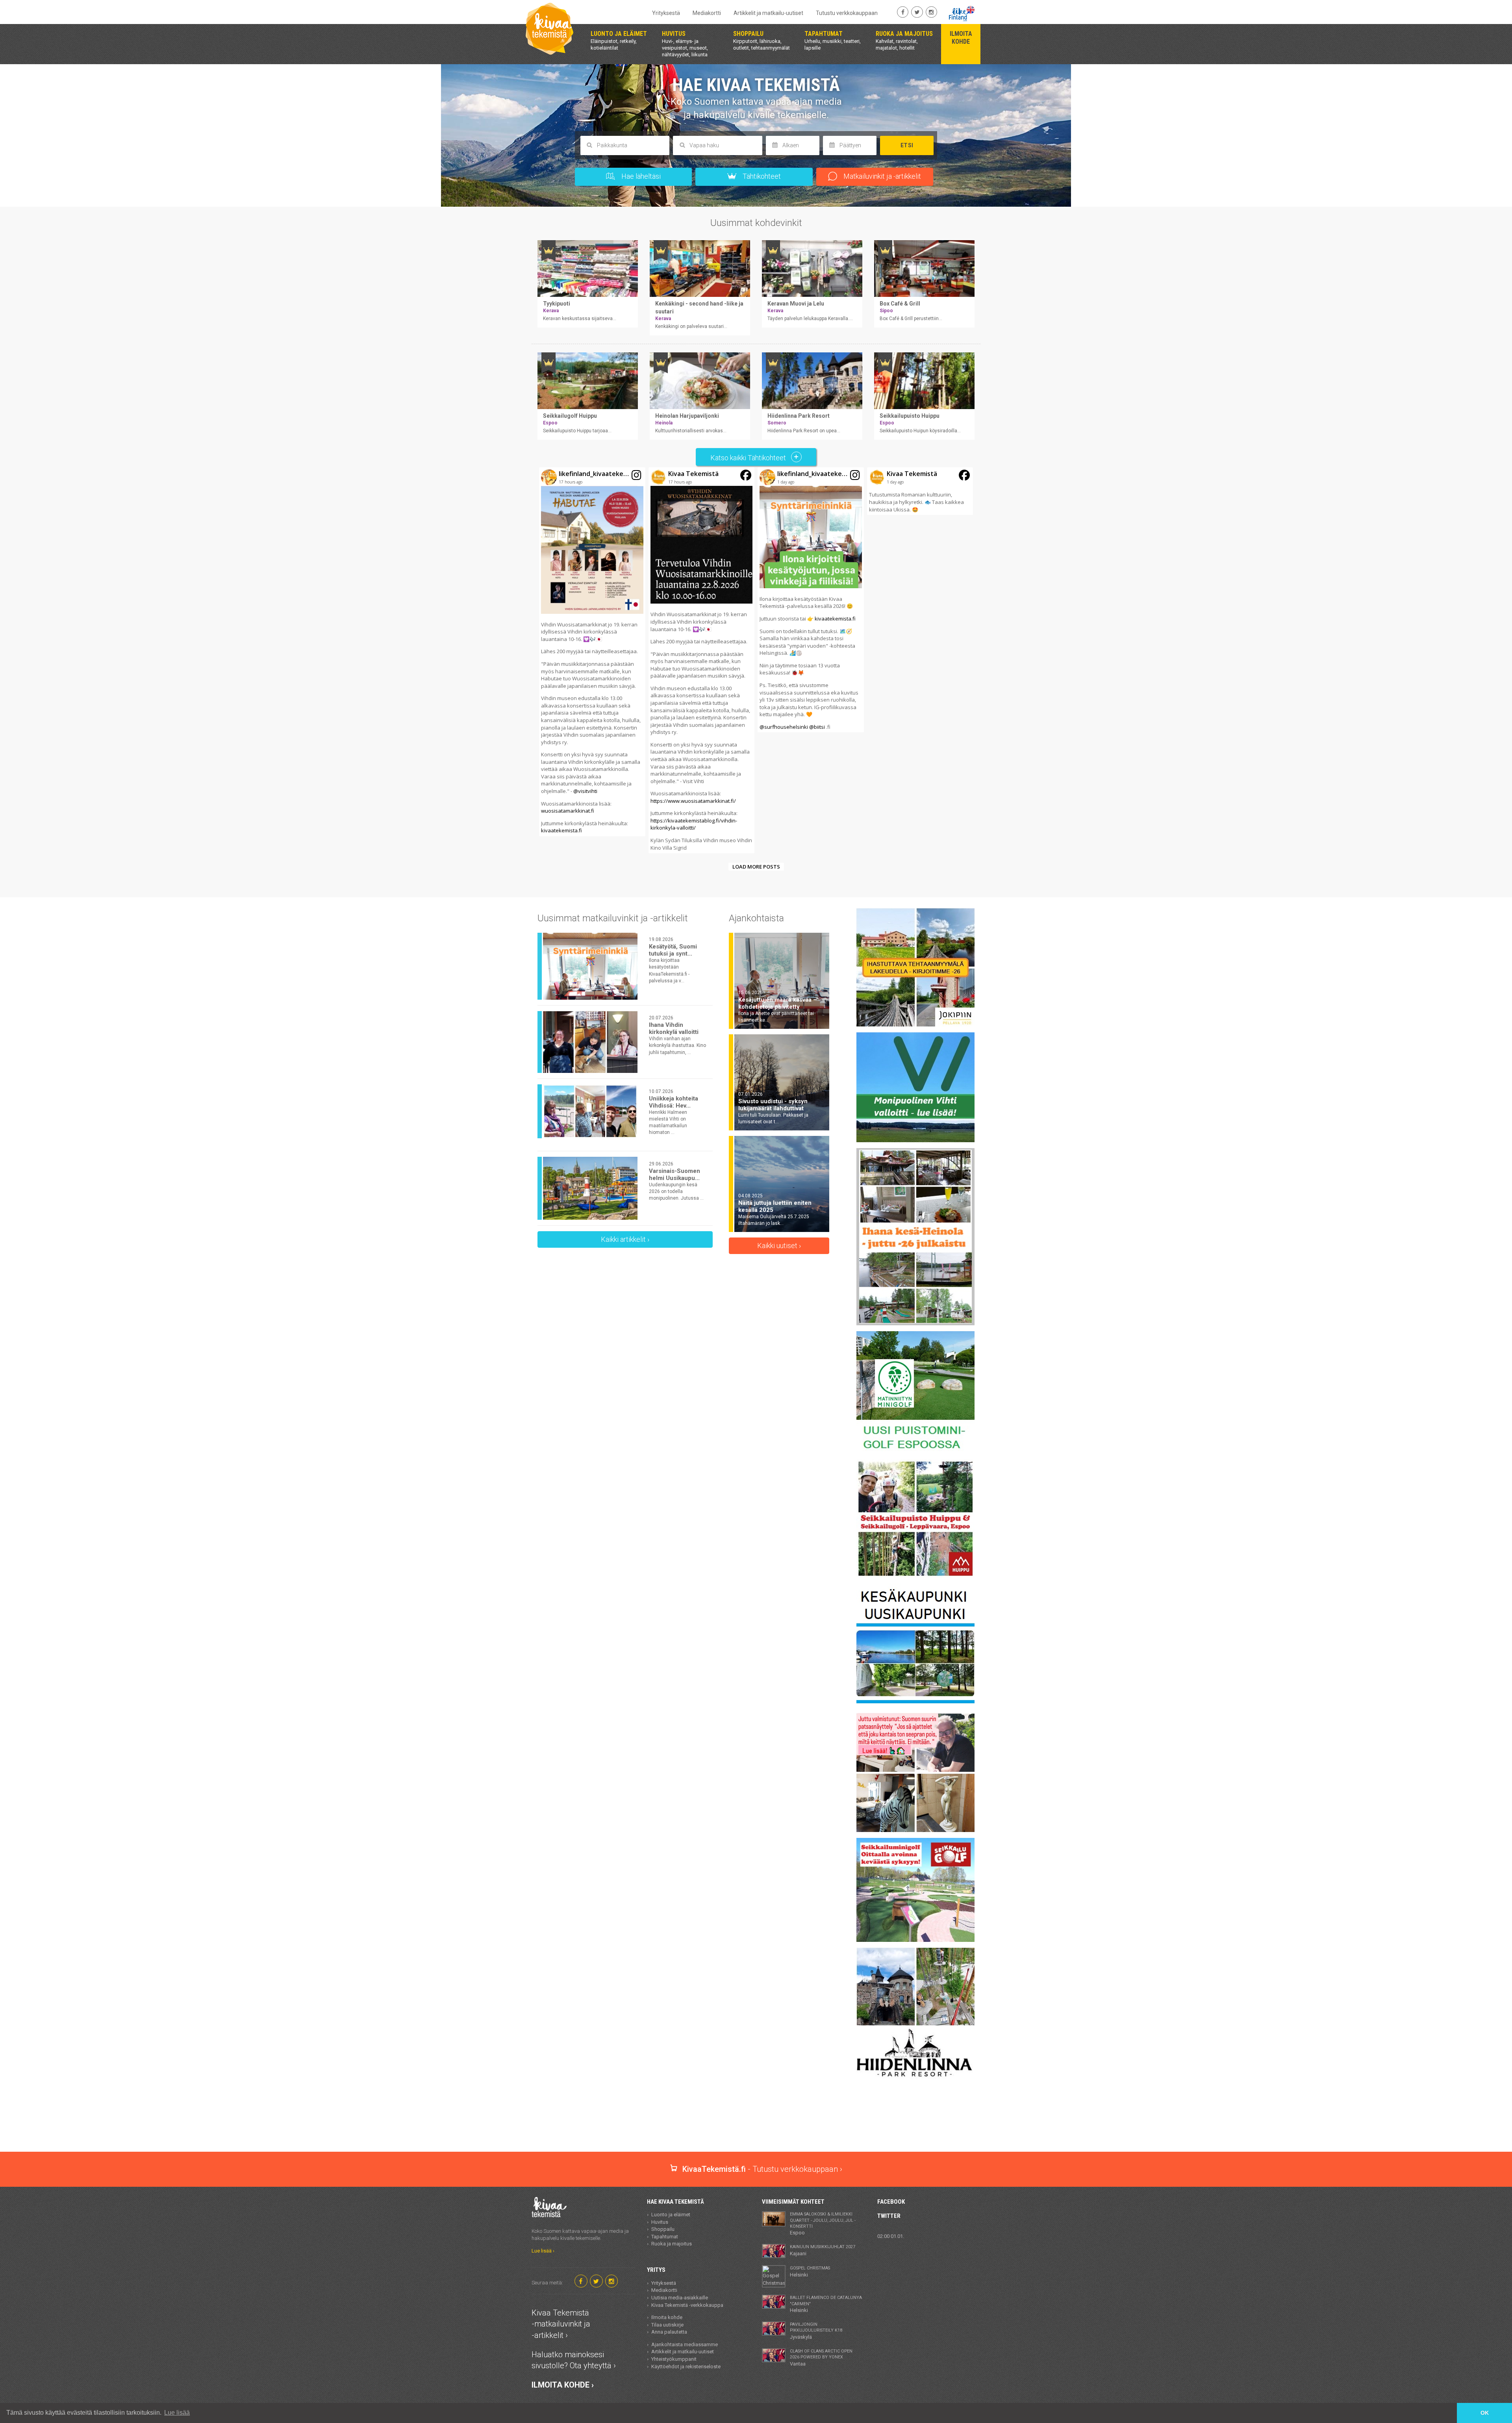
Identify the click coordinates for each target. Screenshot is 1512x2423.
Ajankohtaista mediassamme (685, 2344)
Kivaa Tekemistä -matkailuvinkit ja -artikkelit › (561, 2324)
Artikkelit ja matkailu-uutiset (768, 13)
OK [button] (1485, 2413)
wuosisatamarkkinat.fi (568, 811)
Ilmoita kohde (667, 2317)
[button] (592, 652)
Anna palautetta (669, 2332)
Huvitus (660, 2222)
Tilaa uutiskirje (667, 2325)
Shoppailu (663, 2229)
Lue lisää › (543, 2251)
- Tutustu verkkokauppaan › (762, 2169)
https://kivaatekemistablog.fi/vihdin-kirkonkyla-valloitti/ (694, 824)
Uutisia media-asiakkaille (680, 2298)
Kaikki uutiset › (779, 1246)
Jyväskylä (816, 2331)
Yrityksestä (666, 13)
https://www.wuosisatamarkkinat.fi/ (693, 801)
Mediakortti (707, 13)
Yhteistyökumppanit (674, 2359)
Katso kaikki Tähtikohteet (749, 458)
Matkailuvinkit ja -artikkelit (881, 176)
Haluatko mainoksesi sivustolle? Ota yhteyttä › (574, 2360)
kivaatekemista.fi (561, 830)
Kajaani (823, 2250)
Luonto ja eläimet (671, 2215)
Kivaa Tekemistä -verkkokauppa (687, 2305)
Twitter (889, 2216)
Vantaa (821, 2358)
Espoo (823, 2224)
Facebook (891, 2202)
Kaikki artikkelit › (625, 1239)
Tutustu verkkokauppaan (847, 13)
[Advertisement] (756, 2124)
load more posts (756, 867)
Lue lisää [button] (177, 2413)
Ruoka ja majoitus (672, 2244)
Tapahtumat (665, 2237)
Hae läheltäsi (640, 176)
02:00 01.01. (891, 2236)
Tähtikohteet (761, 176)
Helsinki (810, 2271)
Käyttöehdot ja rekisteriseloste (686, 2367)
